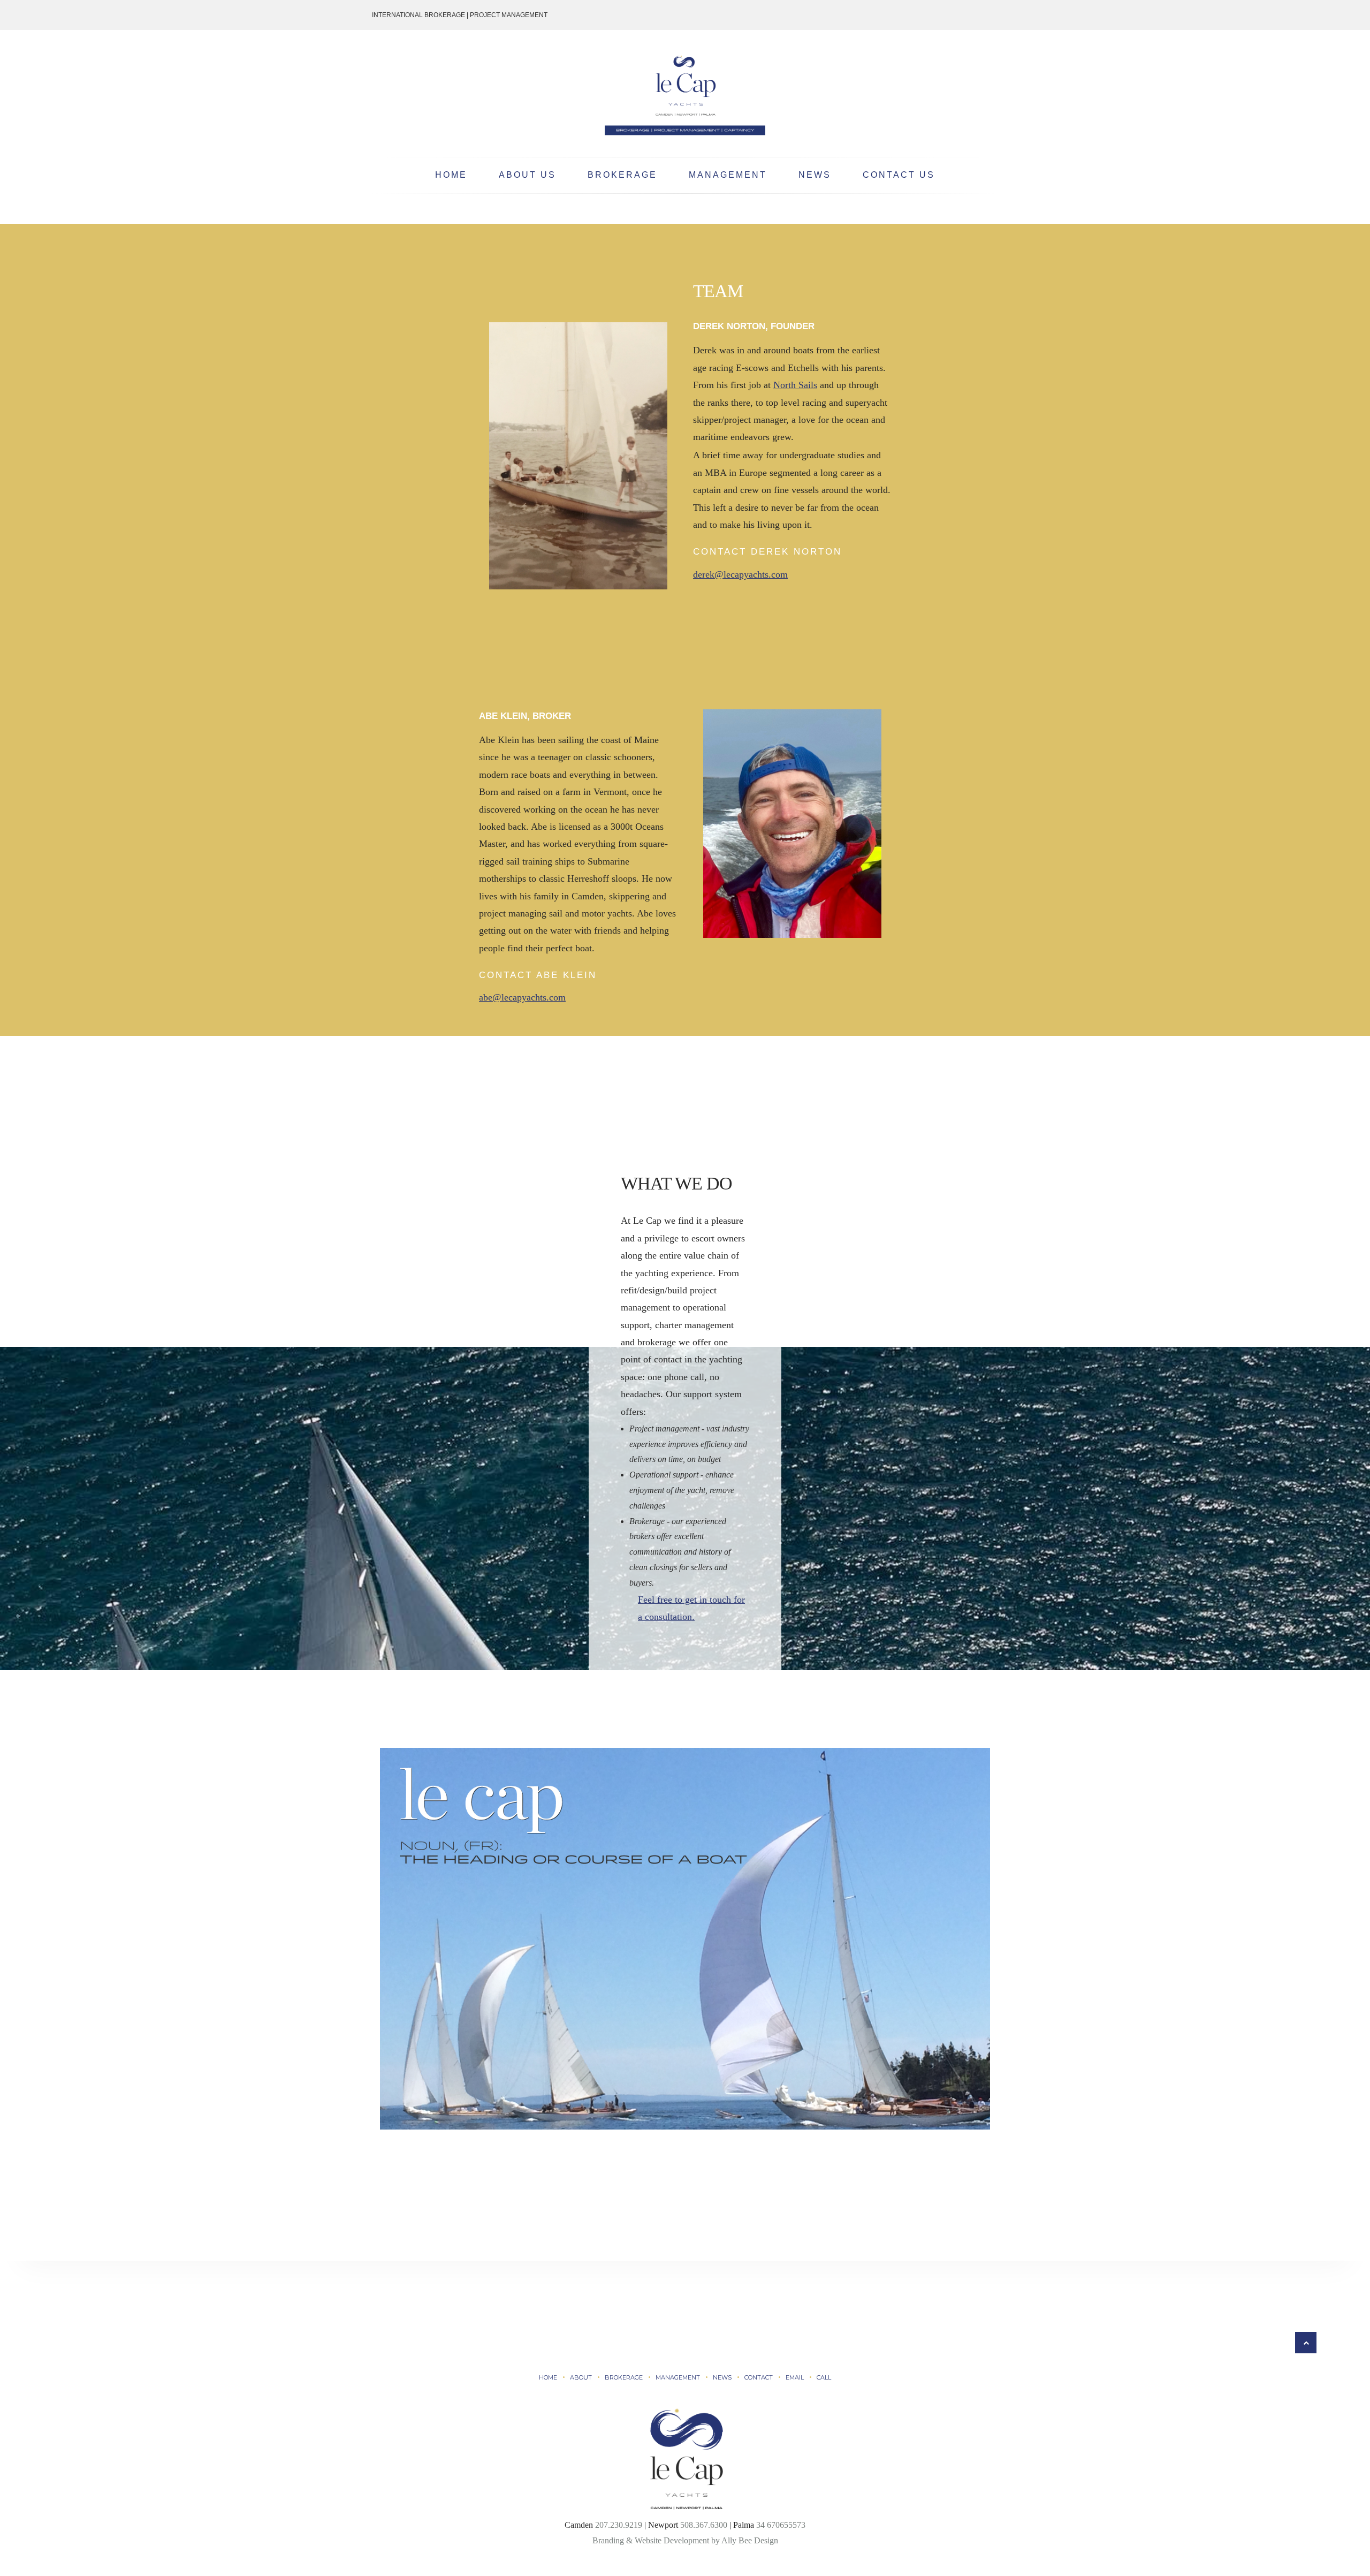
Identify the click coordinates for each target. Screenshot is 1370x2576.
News (815, 175)
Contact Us (899, 175)
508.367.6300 (704, 2525)
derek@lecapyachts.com (740, 574)
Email (795, 2377)
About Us (527, 175)
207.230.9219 (619, 2525)
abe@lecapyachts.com (522, 997)
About (581, 2377)
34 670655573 (781, 2525)
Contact (759, 2377)
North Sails (795, 385)
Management (728, 175)
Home (451, 175)
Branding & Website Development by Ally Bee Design (685, 2540)
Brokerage (622, 175)
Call (824, 2377)
